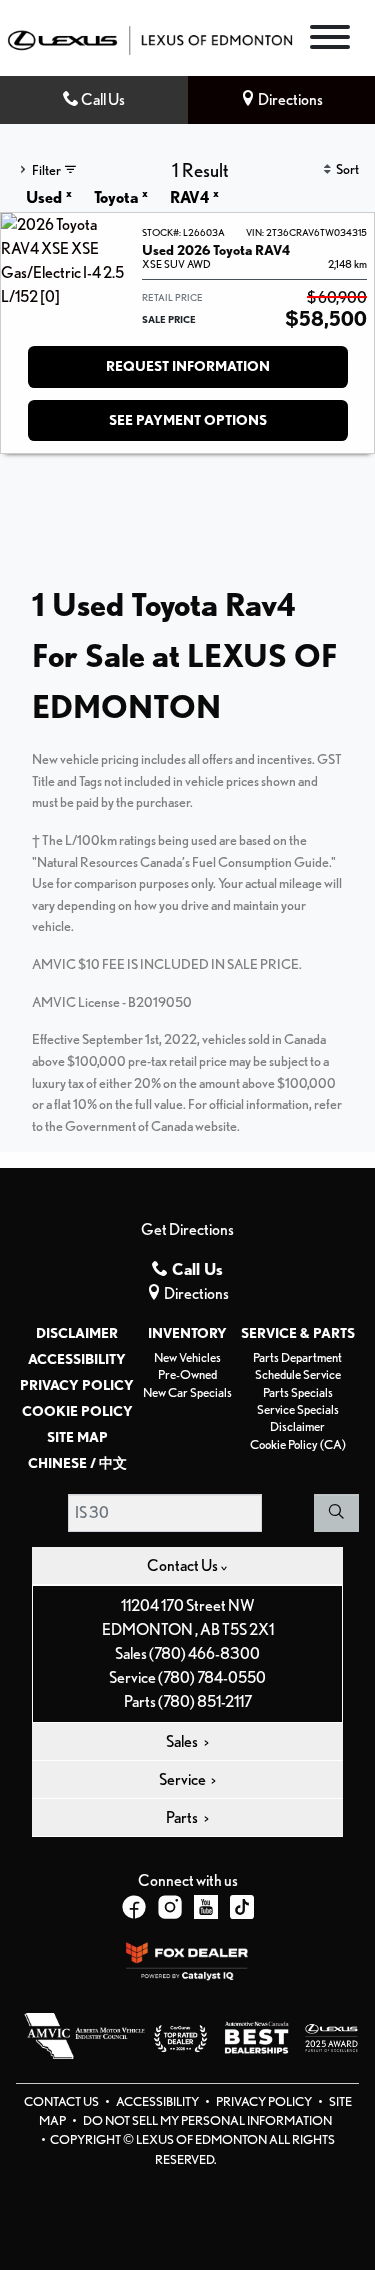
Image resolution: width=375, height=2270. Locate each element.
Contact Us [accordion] (183, 1565)
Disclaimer (77, 1333)
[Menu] (330, 40)
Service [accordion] (183, 1779)
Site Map (77, 1437)
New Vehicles (187, 1357)
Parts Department (297, 1357)
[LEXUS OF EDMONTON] (150, 38)
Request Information (188, 366)
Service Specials (298, 1409)
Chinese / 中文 (77, 1463)
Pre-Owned (187, 1374)
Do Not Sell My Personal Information (207, 2120)
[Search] (336, 1513)
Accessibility (77, 1359)
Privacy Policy (77, 1385)
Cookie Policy (77, 1411)
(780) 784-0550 (212, 1677)
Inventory (187, 1333)
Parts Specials (298, 1392)
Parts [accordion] (183, 1817)
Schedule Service (298, 1374)
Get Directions (187, 1229)
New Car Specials (187, 1392)
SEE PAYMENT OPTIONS (188, 420)
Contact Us (62, 2101)
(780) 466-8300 (204, 1653)
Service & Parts (298, 1333)
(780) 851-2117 (205, 1701)
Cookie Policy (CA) (298, 1444)
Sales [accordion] (183, 1741)
